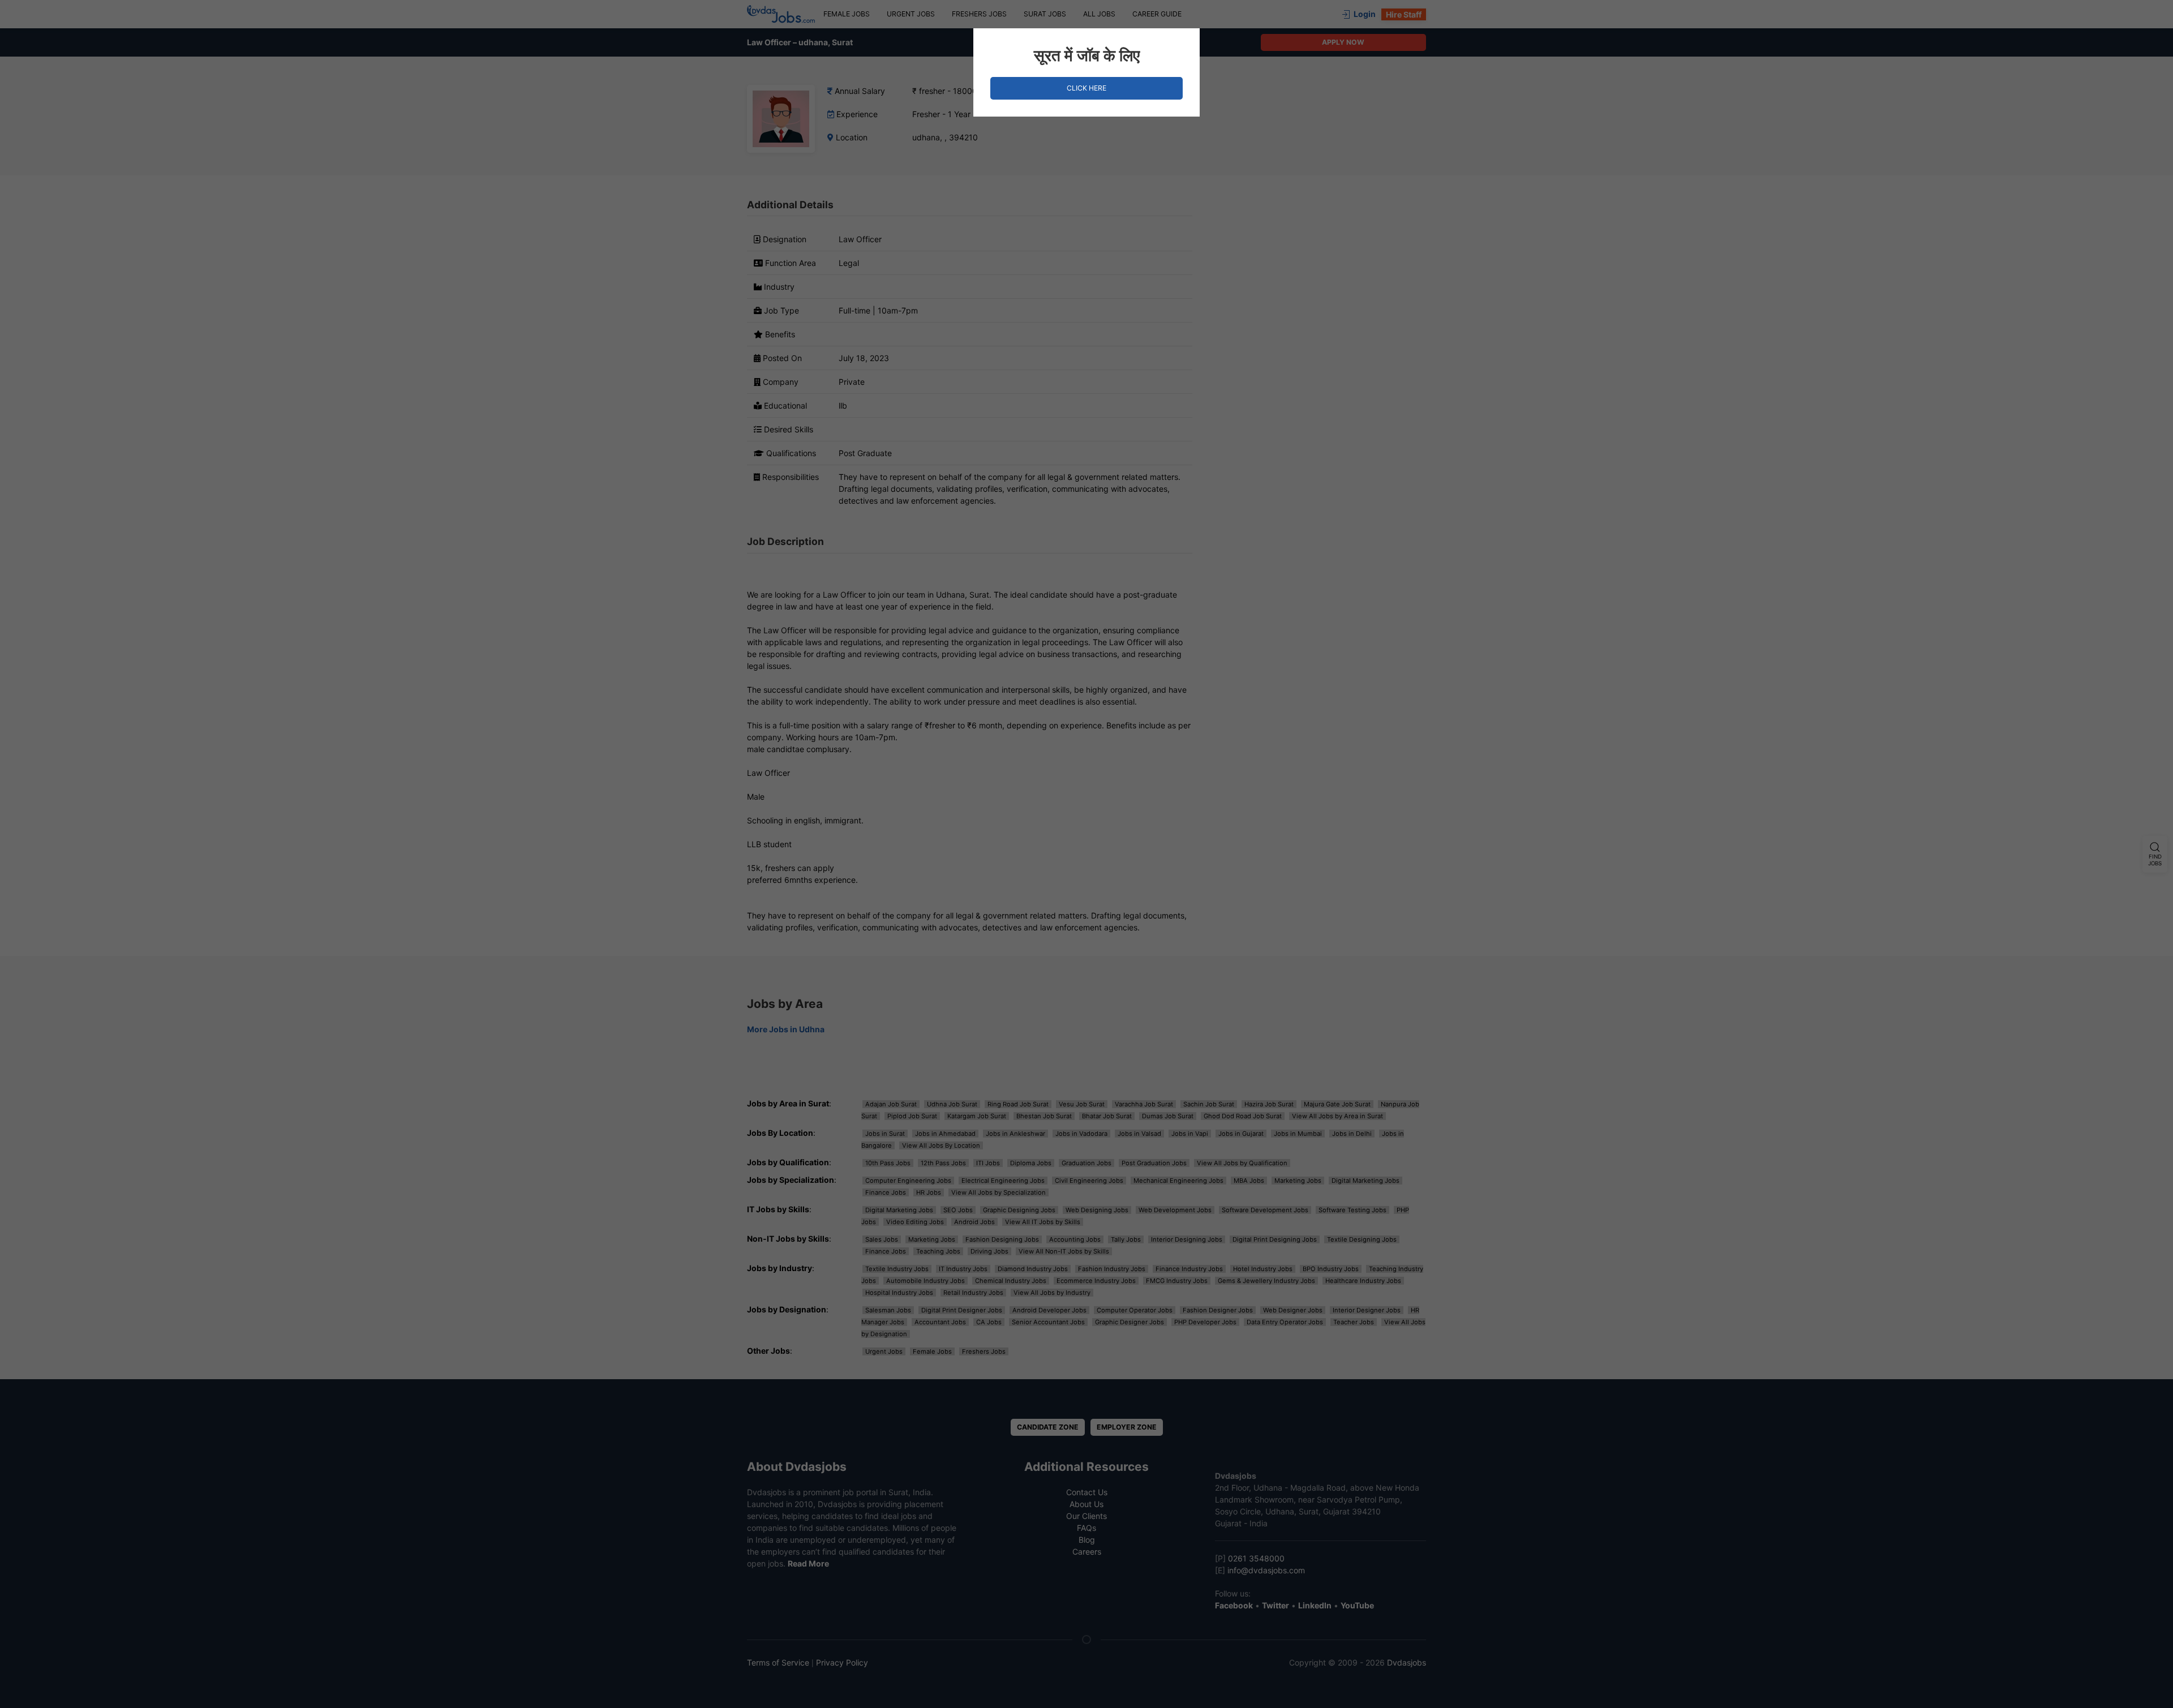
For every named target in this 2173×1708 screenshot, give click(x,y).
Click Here (1086, 88)
